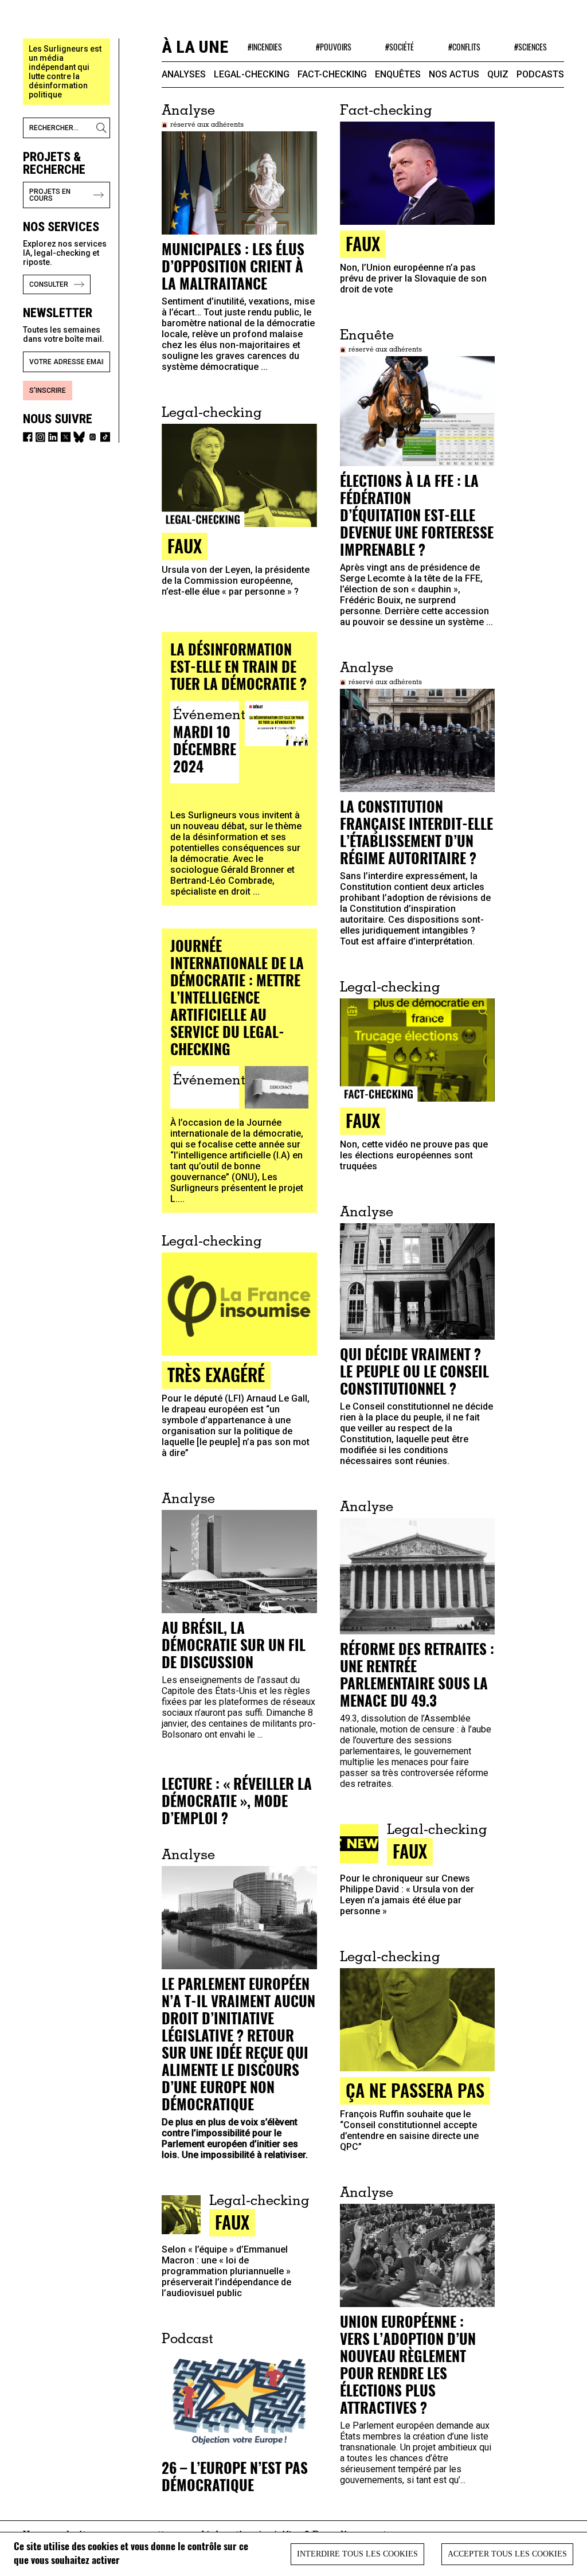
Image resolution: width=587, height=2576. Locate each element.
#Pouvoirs (334, 47)
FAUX (363, 243)
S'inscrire (48, 391)
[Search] (103, 128)
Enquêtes (398, 74)
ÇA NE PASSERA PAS (415, 2090)
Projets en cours (50, 195)
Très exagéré (216, 1374)
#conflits (464, 47)
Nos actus (454, 74)
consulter (49, 284)
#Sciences (531, 47)
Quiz (498, 74)
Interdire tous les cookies (357, 2554)
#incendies (265, 47)
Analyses (184, 74)
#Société (400, 47)
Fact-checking (332, 74)
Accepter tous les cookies (507, 2554)
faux (410, 1851)
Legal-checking (252, 74)
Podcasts (540, 74)
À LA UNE (195, 47)
